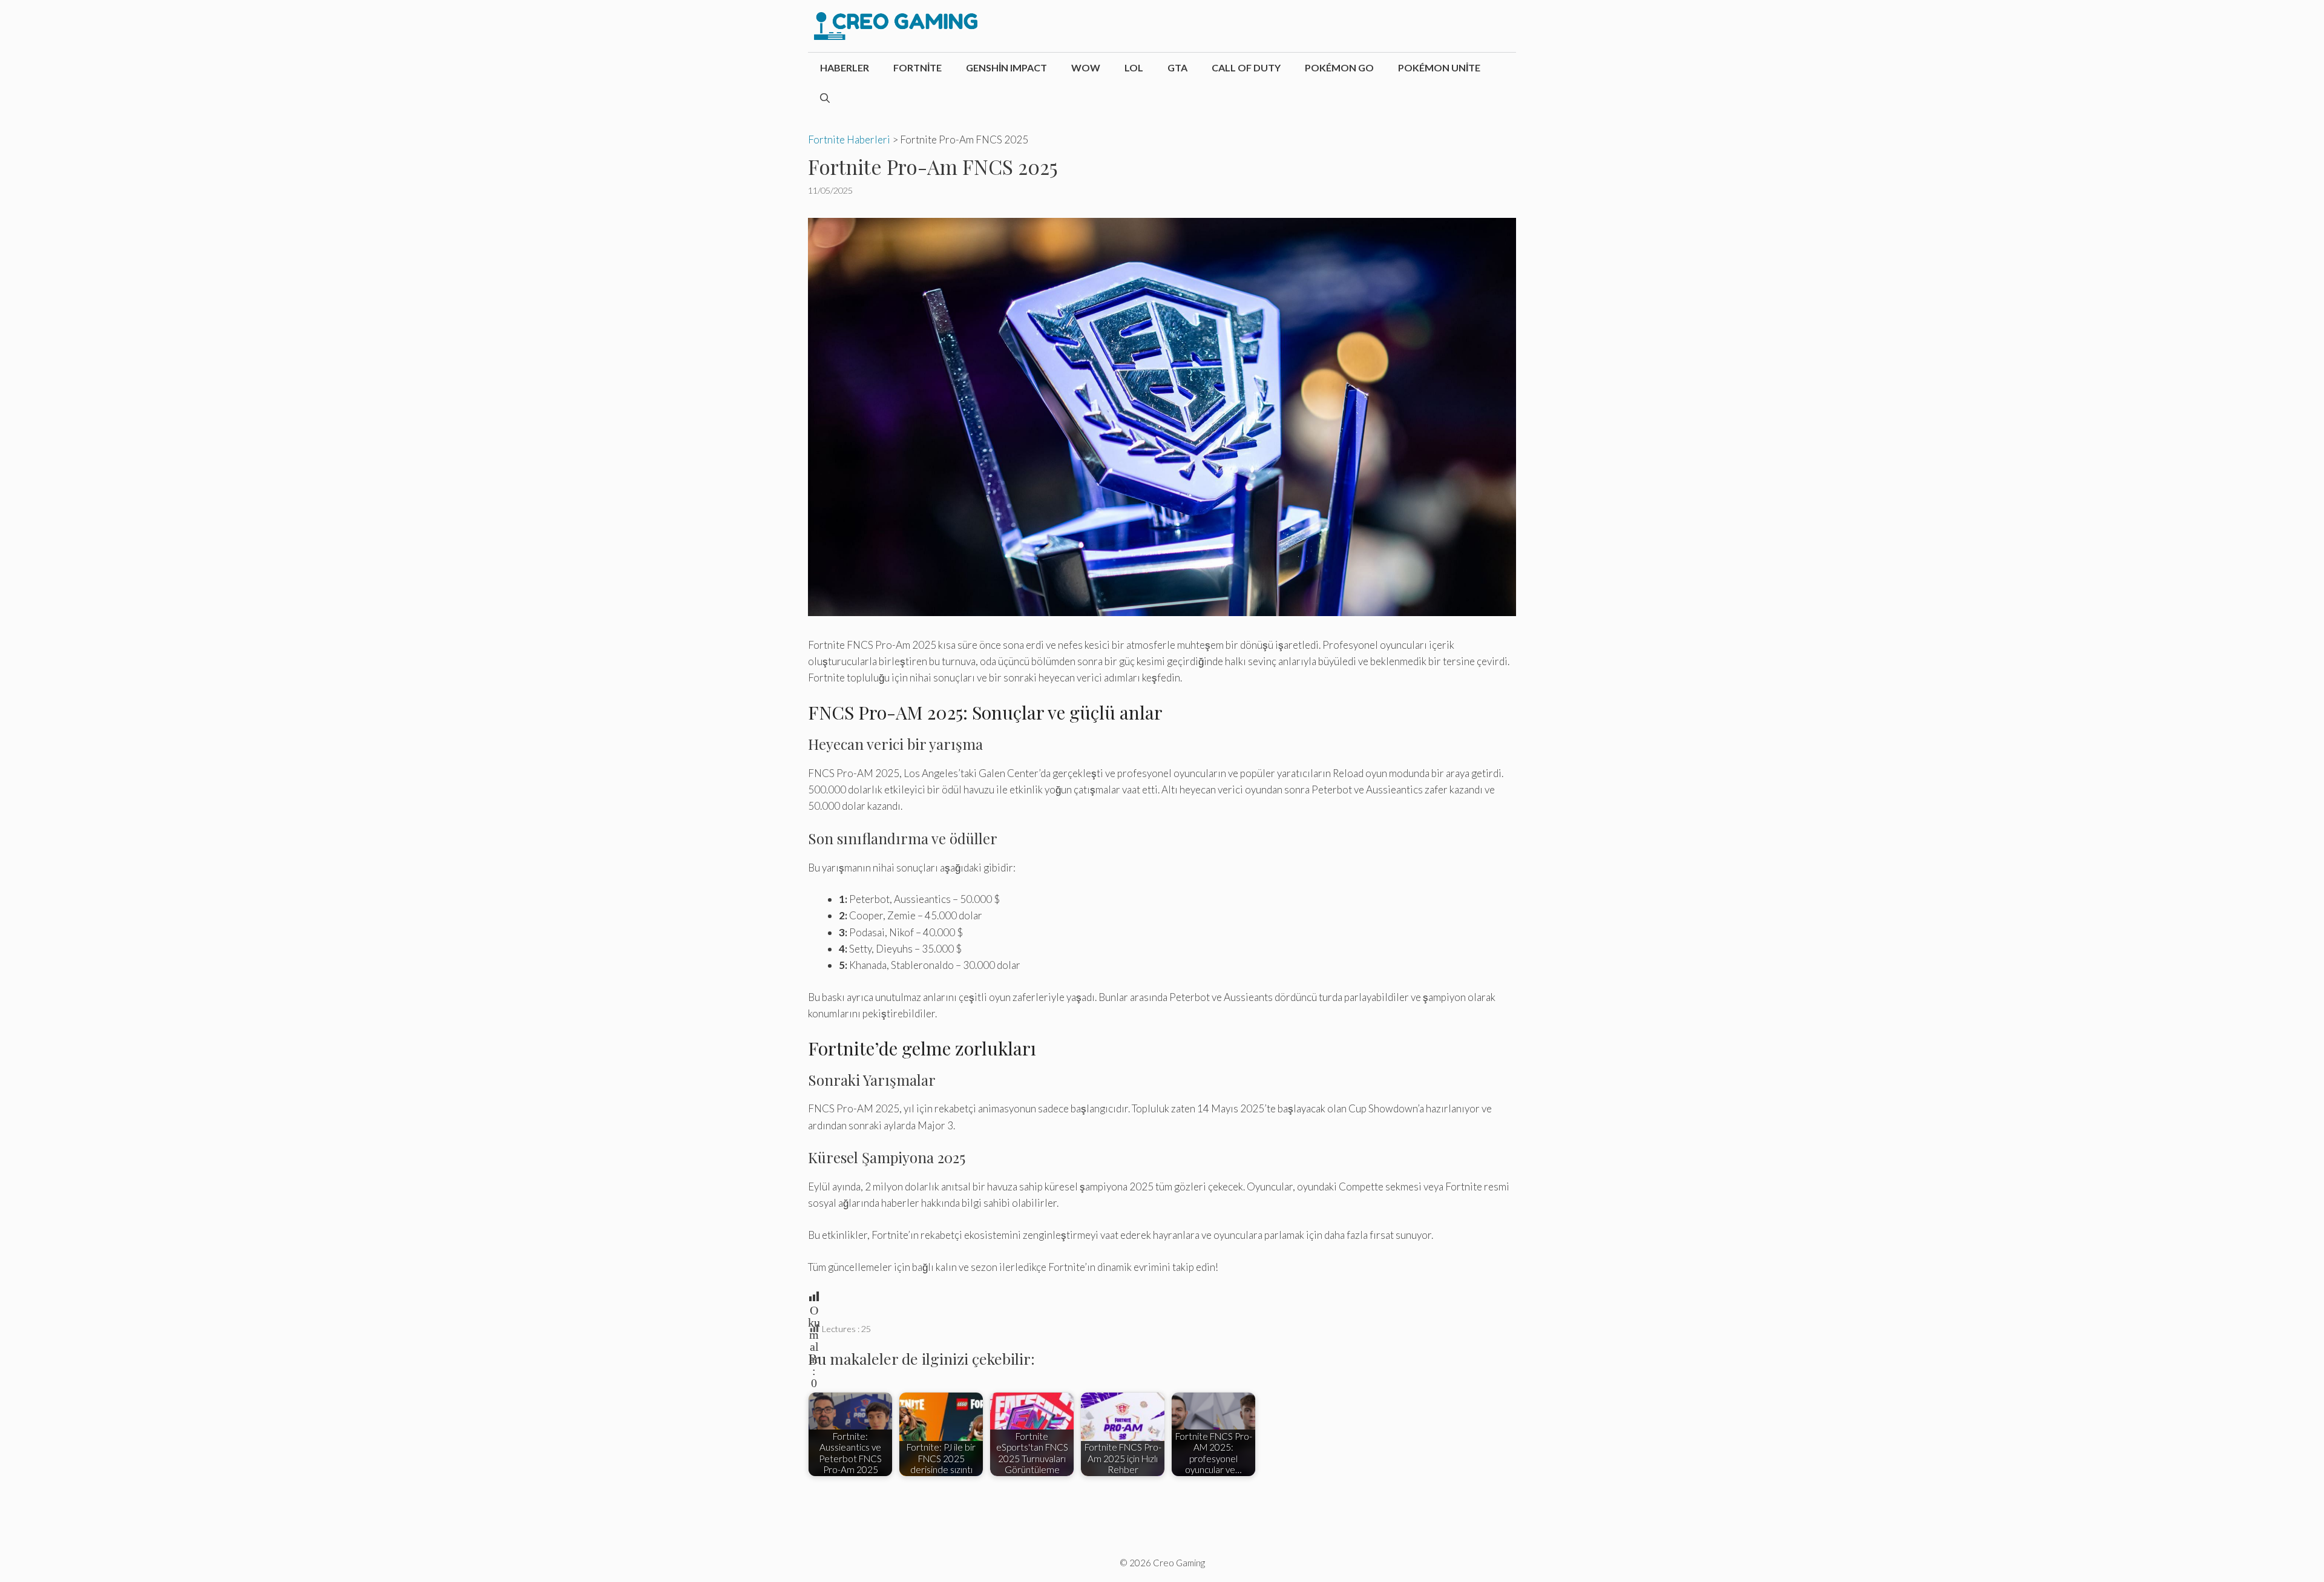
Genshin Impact (1006, 67)
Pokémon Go (1339, 67)
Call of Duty (1246, 67)
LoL (1134, 67)
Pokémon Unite (1439, 67)
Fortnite (917, 67)
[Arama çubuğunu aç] (825, 98)
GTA (1177, 67)
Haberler (845, 67)
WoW (1086, 67)
